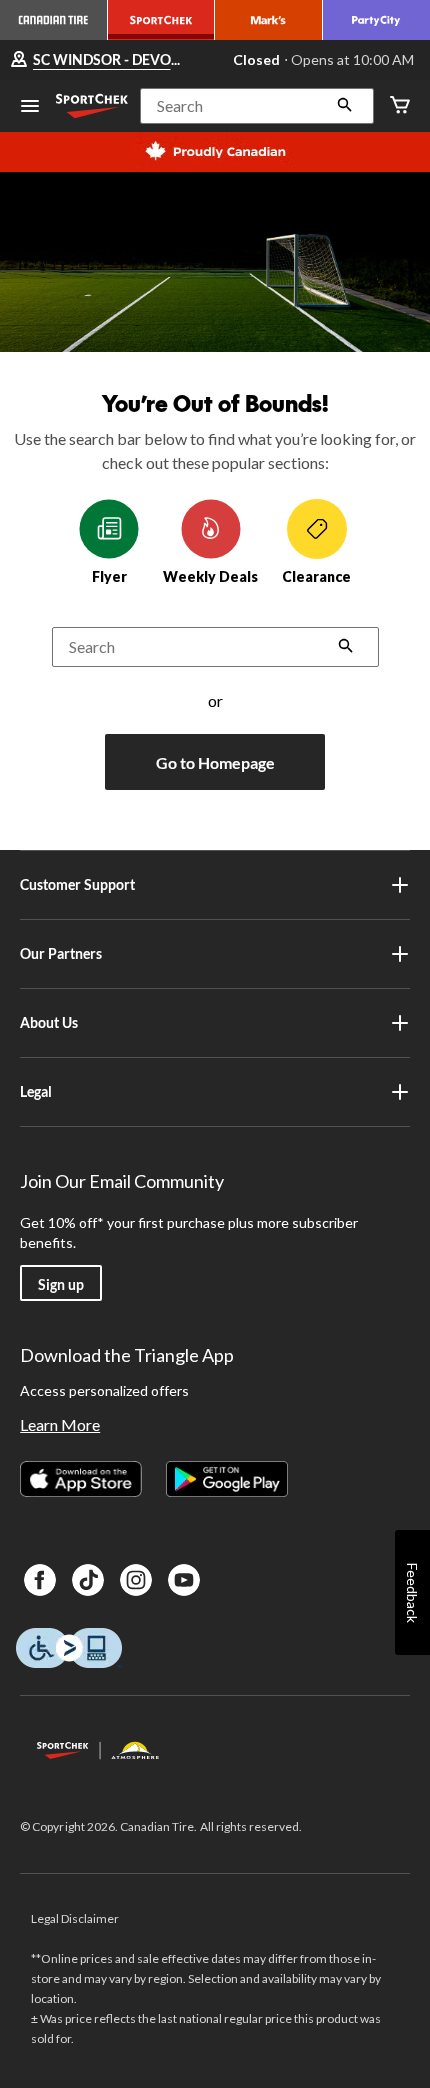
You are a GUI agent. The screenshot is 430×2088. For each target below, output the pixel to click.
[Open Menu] (30, 108)
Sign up (61, 1284)
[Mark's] (269, 20)
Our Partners (61, 953)
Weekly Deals (210, 576)
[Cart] (400, 106)
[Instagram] (136, 1580)
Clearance (316, 576)
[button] (257, 106)
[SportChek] (162, 20)
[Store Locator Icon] (19, 60)
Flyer (109, 576)
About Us (49, 1022)
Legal (36, 1091)
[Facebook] (40, 1580)
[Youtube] (184, 1580)
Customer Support (77, 884)
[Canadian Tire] (54, 20)
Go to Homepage (215, 762)
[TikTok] (88, 1580)
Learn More (60, 1424)
